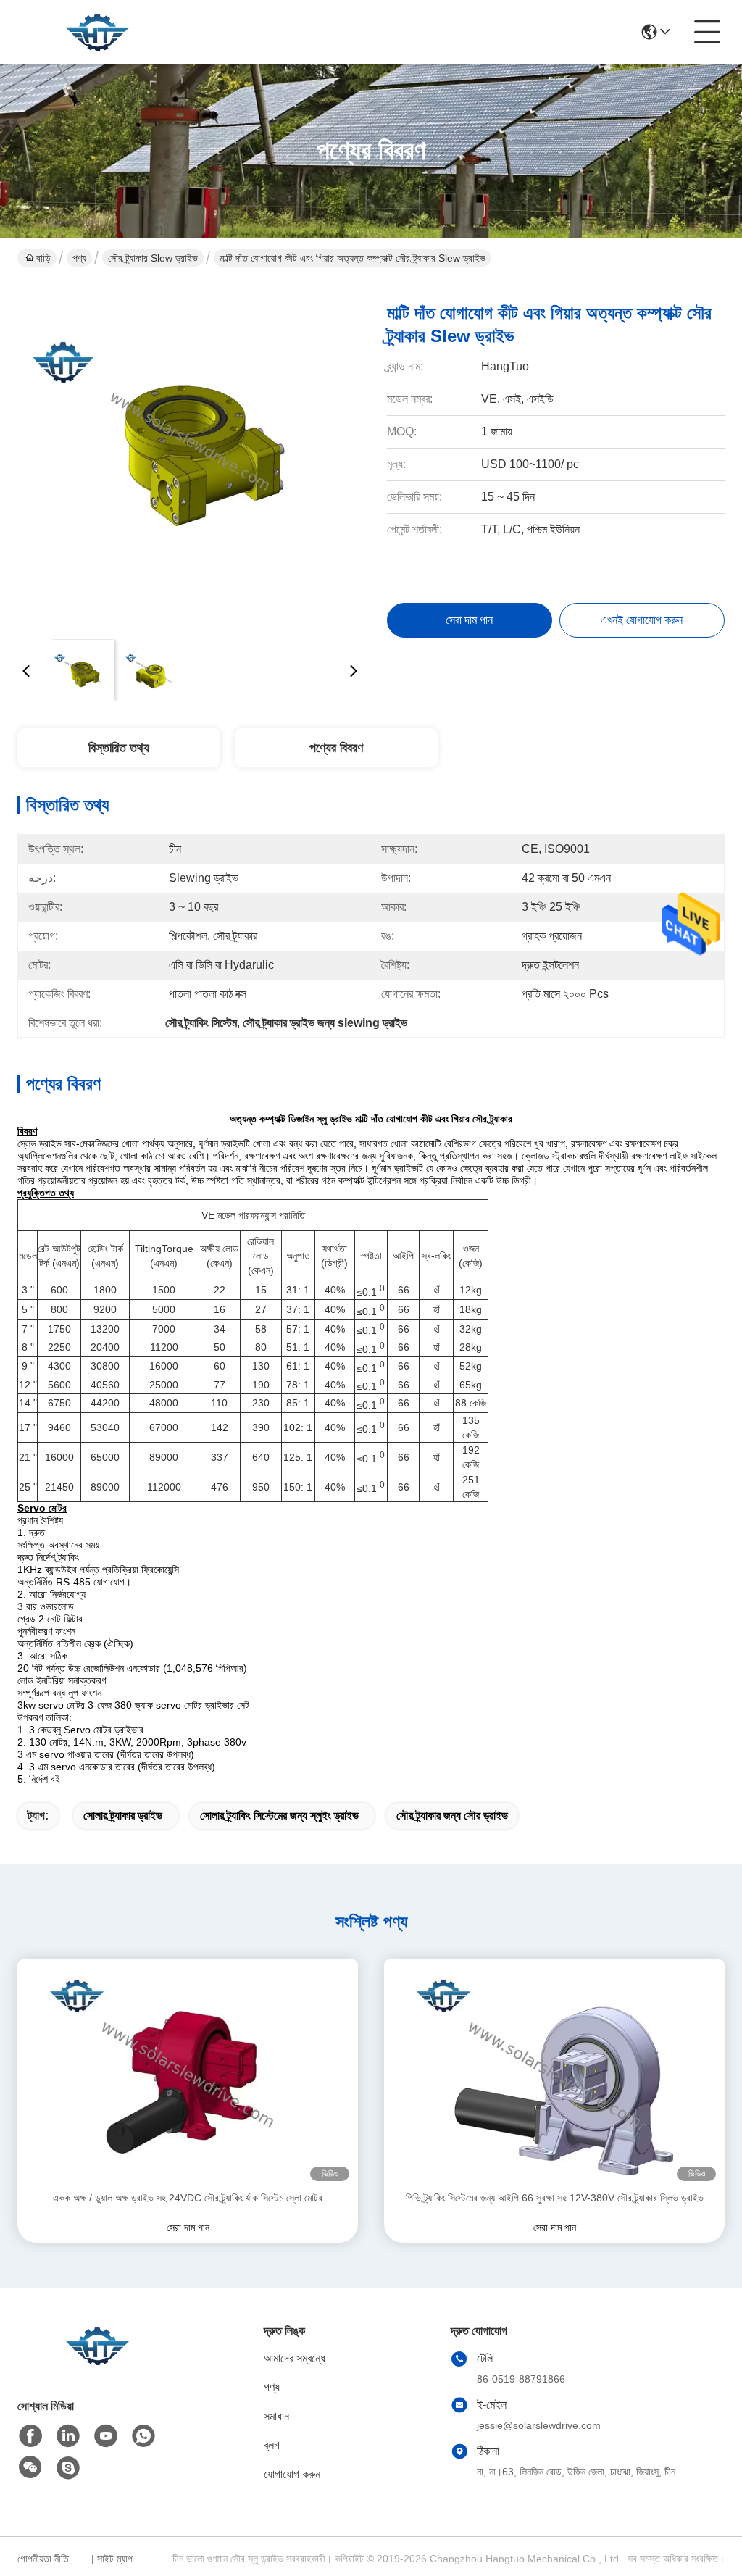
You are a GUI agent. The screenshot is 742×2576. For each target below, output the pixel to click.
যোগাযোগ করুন (292, 2474)
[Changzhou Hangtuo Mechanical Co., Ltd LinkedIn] (68, 2436)
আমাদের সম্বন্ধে (295, 2358)
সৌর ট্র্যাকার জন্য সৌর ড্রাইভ (452, 1816)
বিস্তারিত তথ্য (119, 748)
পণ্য (79, 258)
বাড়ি (43, 258)
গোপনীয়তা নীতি (43, 2559)
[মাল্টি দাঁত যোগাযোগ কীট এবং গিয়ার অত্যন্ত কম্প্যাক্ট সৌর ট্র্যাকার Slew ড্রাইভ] (190, 457)
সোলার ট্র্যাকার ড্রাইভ (123, 1816)
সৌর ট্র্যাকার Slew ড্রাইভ (153, 258)
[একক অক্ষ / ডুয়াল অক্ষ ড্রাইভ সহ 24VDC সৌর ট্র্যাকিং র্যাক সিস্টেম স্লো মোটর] (188, 2075)
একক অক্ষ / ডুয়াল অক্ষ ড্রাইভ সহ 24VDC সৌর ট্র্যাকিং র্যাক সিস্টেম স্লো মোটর (188, 2198)
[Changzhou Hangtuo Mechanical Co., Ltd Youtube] (106, 2436)
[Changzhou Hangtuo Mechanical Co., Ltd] (97, 32)
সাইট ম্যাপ (115, 2559)
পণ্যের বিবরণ (336, 748)
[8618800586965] (143, 2436)
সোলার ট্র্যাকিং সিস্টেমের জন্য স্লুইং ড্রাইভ (279, 1816)
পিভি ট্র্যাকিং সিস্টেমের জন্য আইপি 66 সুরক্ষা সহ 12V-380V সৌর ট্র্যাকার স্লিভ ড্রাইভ (555, 2198)
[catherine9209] (68, 2468)
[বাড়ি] (97, 2363)
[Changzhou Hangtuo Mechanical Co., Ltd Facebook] (30, 2436)
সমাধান (276, 2416)
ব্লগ (272, 2445)
